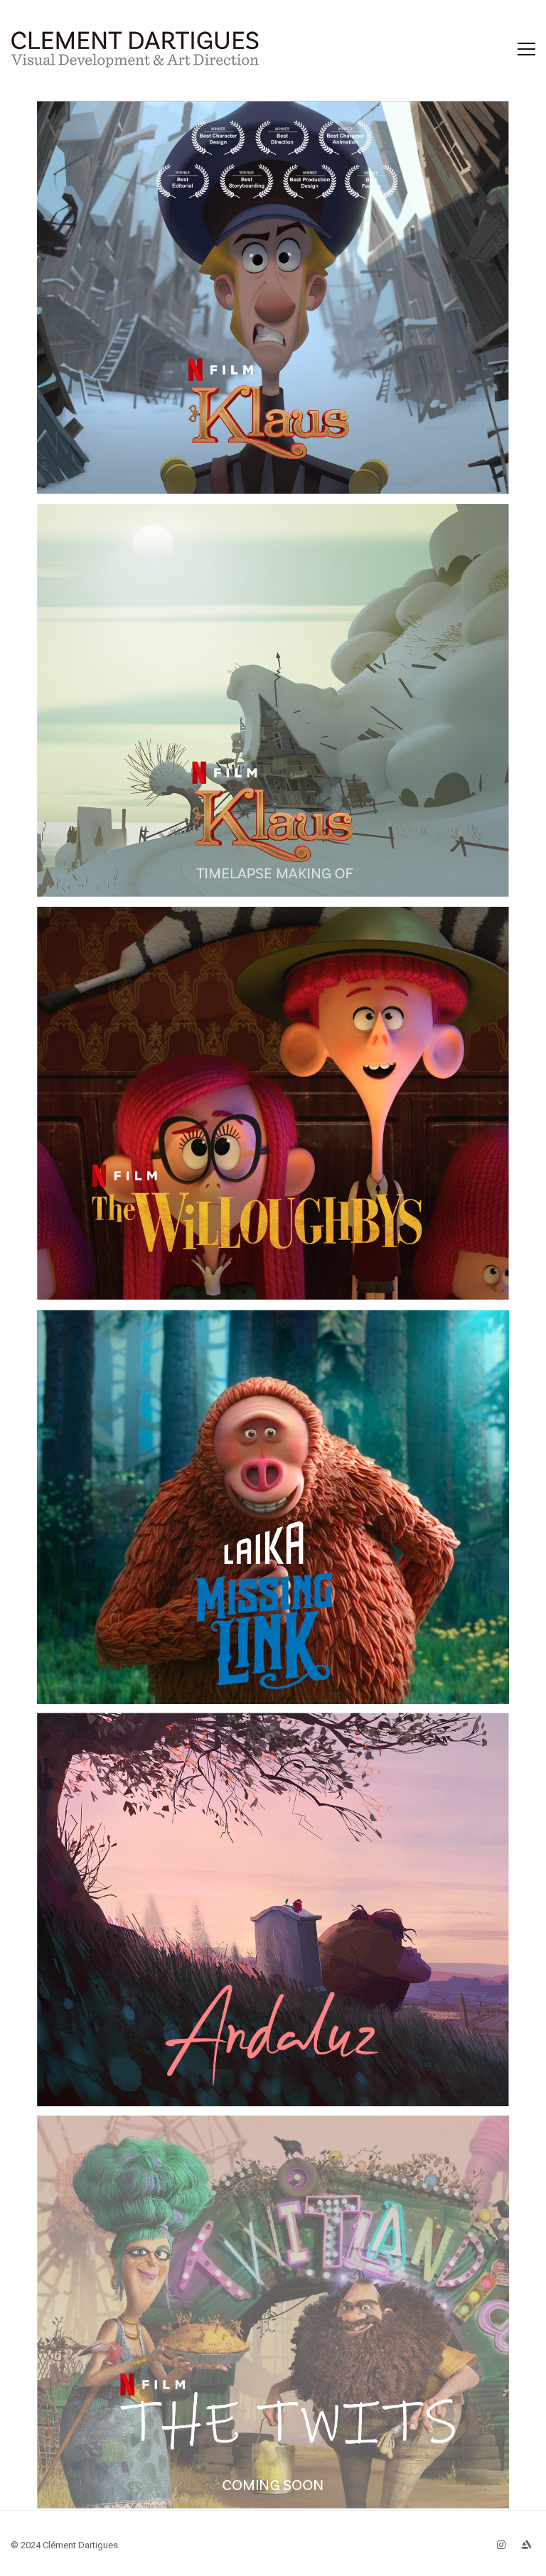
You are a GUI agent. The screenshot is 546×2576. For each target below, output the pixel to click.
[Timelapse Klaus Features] (273, 700)
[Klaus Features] (273, 297)
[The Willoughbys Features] (273, 1103)
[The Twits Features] (273, 2312)
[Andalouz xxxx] (273, 1909)
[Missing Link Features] (273, 1507)
